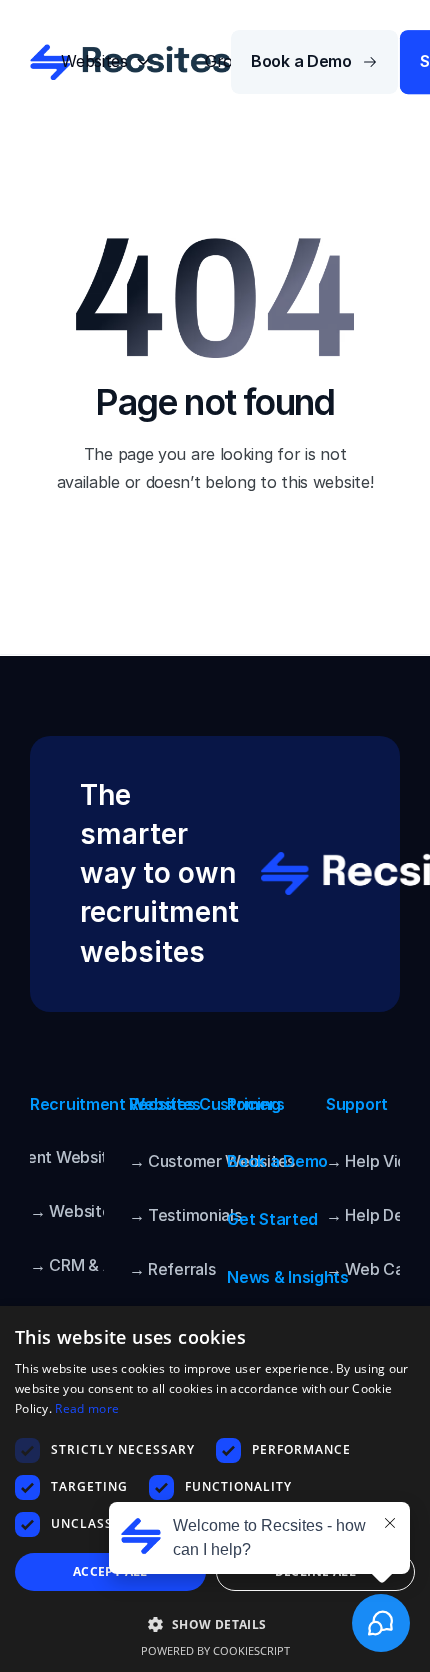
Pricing (253, 1104)
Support (357, 1104)
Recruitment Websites (115, 1104)
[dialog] (215, 1489)
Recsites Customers (207, 1104)
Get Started (272, 1219)
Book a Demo (277, 1161)
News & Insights (288, 1277)
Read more (87, 1408)
